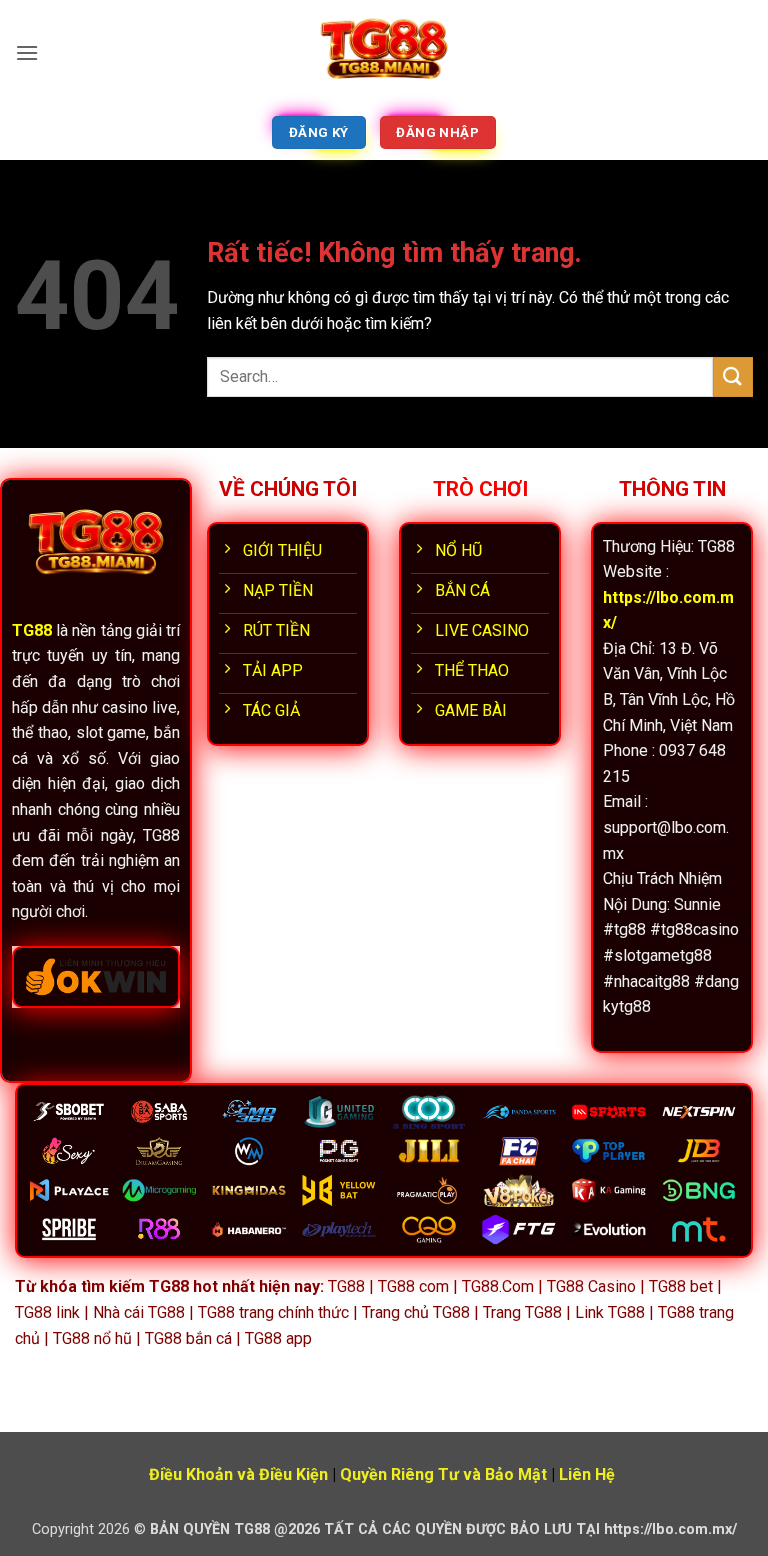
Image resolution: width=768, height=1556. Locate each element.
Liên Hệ (587, 1474)
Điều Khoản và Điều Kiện (238, 1474)
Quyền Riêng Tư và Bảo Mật (443, 1474)
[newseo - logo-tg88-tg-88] (384, 52)
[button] (27, 52)
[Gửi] (733, 376)
